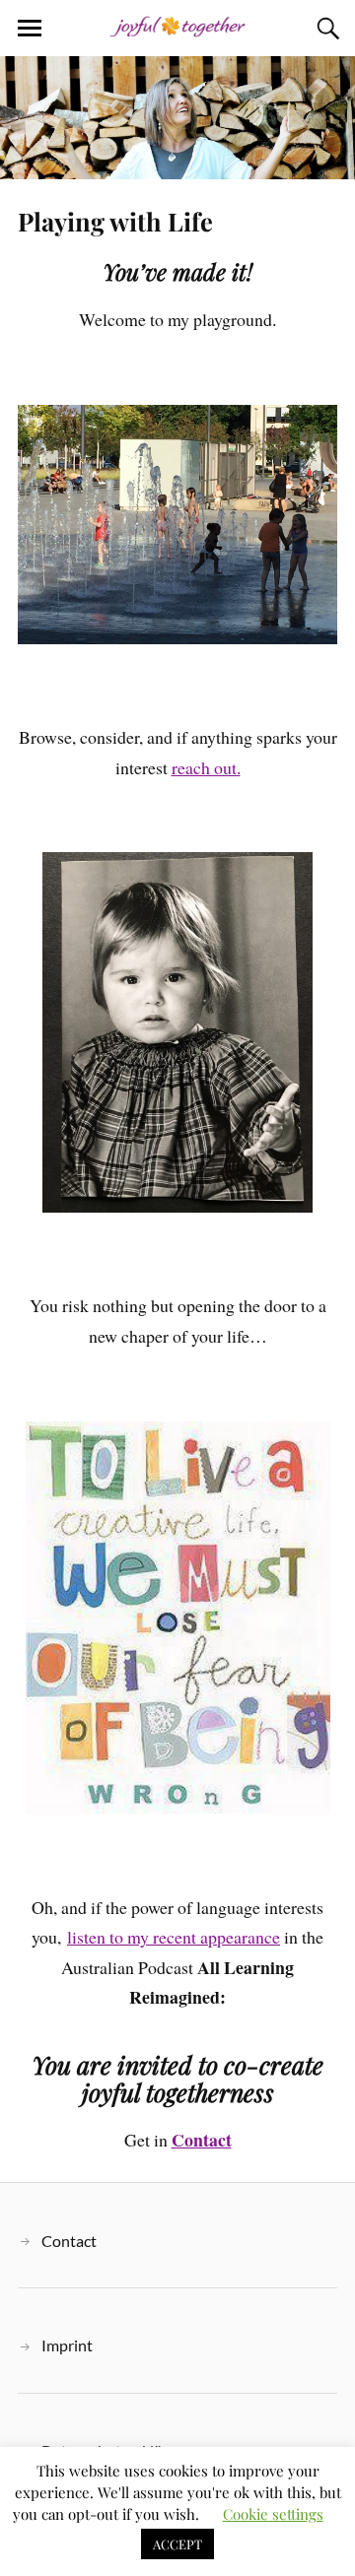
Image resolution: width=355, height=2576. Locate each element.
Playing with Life (115, 221)
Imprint (67, 2345)
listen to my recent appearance (174, 1937)
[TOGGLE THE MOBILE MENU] (30, 29)
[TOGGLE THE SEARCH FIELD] (325, 29)
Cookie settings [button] (273, 2514)
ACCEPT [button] (177, 2544)
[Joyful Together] (177, 27)
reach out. (206, 767)
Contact (69, 2241)
